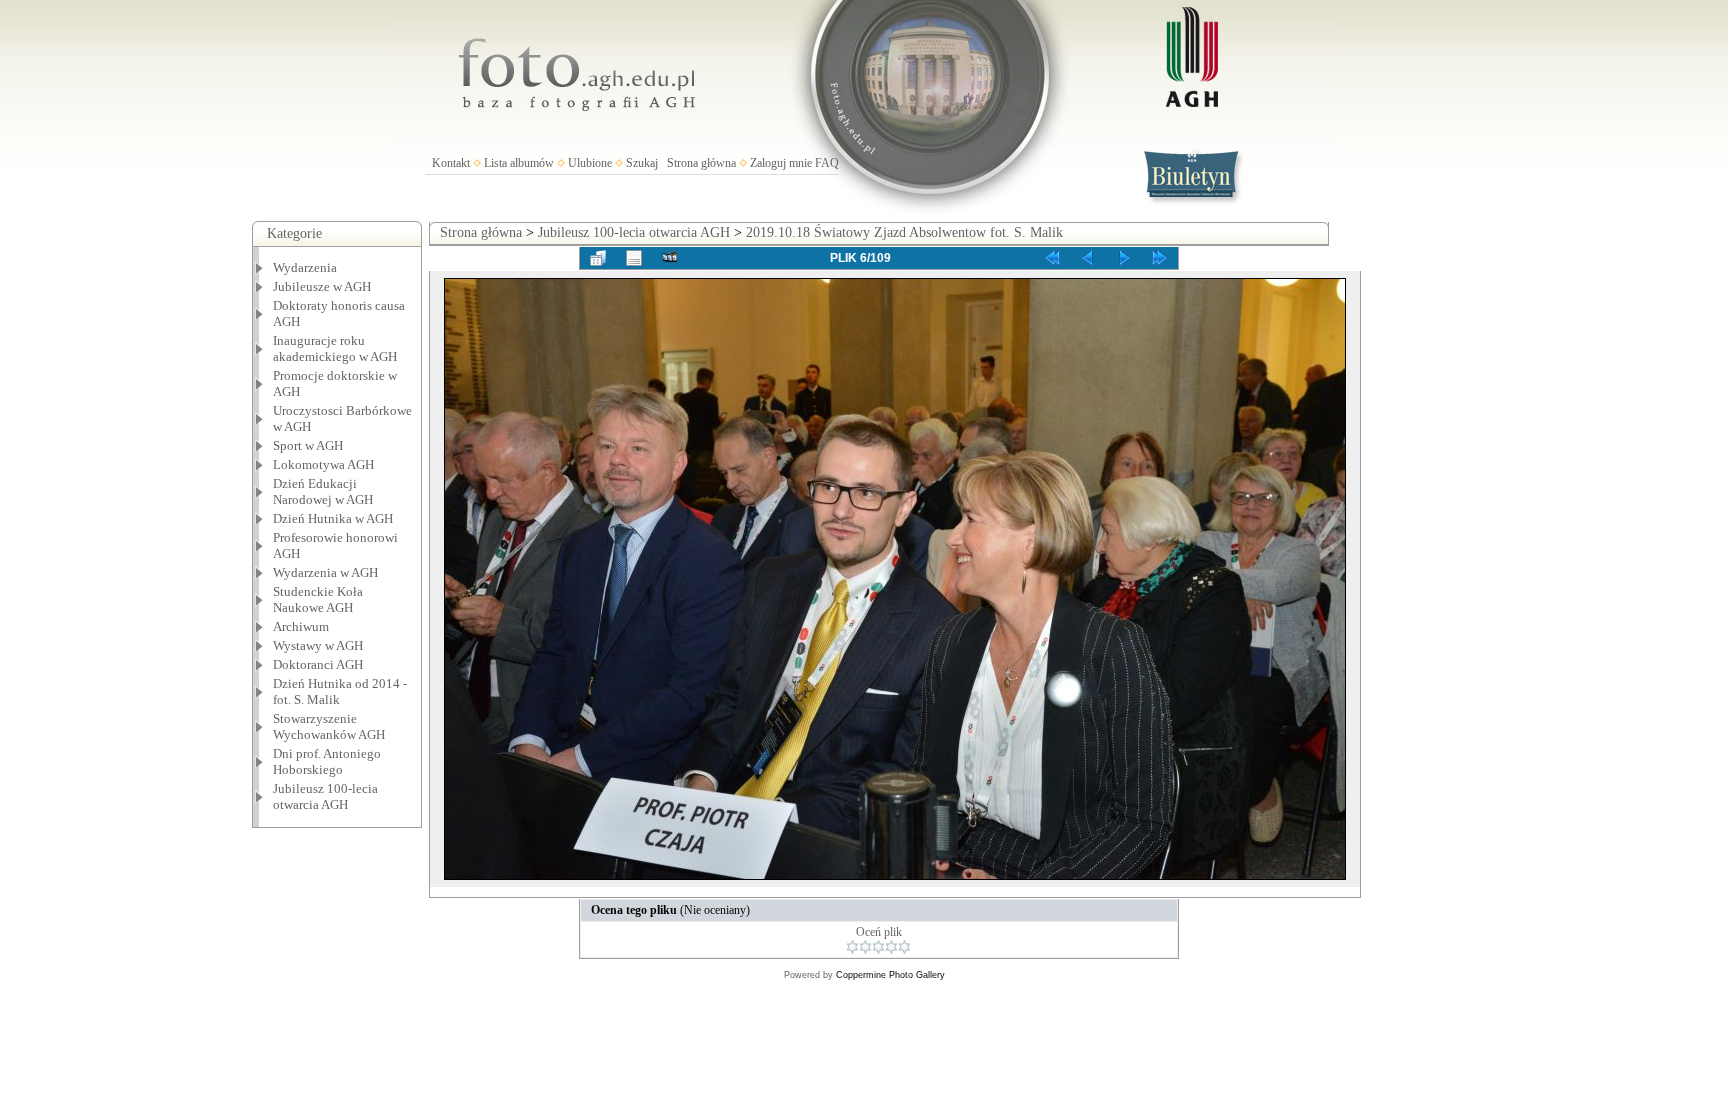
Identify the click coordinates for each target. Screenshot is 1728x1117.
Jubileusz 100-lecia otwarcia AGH (325, 796)
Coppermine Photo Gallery (890, 975)
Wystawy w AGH (318, 645)
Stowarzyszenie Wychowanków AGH (329, 726)
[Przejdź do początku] (1052, 258)
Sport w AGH (308, 445)
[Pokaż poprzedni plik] (1088, 258)
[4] (891, 947)
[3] (878, 947)
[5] (904, 947)
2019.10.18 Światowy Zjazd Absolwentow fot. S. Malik (904, 232)
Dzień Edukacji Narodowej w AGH (323, 491)
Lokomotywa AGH (323, 464)
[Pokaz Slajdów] (670, 258)
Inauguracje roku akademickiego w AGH (335, 348)
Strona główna (701, 163)
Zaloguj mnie (781, 163)
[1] (852, 947)
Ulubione (590, 163)
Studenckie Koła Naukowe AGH (318, 599)
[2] (865, 947)
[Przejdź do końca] (1160, 258)
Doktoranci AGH (318, 664)
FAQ (827, 163)
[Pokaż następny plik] (1124, 258)
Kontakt (451, 163)
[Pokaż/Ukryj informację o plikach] (634, 258)
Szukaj (642, 163)
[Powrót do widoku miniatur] (598, 258)
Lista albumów (519, 163)
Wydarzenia (305, 267)
